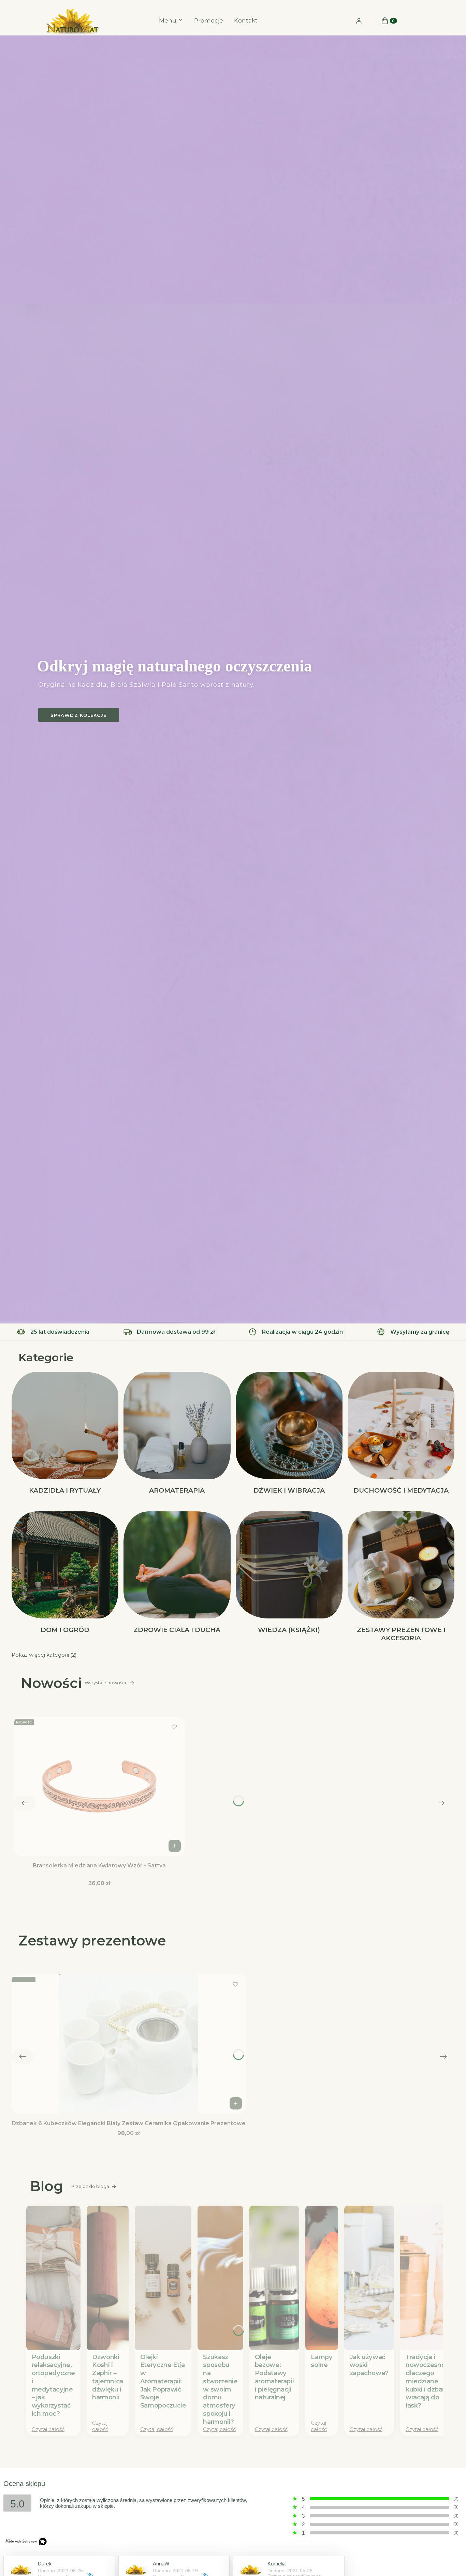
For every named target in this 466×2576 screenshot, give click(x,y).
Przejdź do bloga (90, 2186)
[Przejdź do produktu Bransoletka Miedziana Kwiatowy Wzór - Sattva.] (99, 1786)
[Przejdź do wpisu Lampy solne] (322, 2278)
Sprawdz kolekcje (79, 715)
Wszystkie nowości (105, 1683)
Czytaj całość (48, 2429)
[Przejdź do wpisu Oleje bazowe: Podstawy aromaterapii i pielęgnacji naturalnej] (274, 2278)
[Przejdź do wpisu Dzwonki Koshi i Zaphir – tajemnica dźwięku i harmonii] (108, 2278)
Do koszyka (175, 1846)
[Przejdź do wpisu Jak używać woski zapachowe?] (369, 2278)
